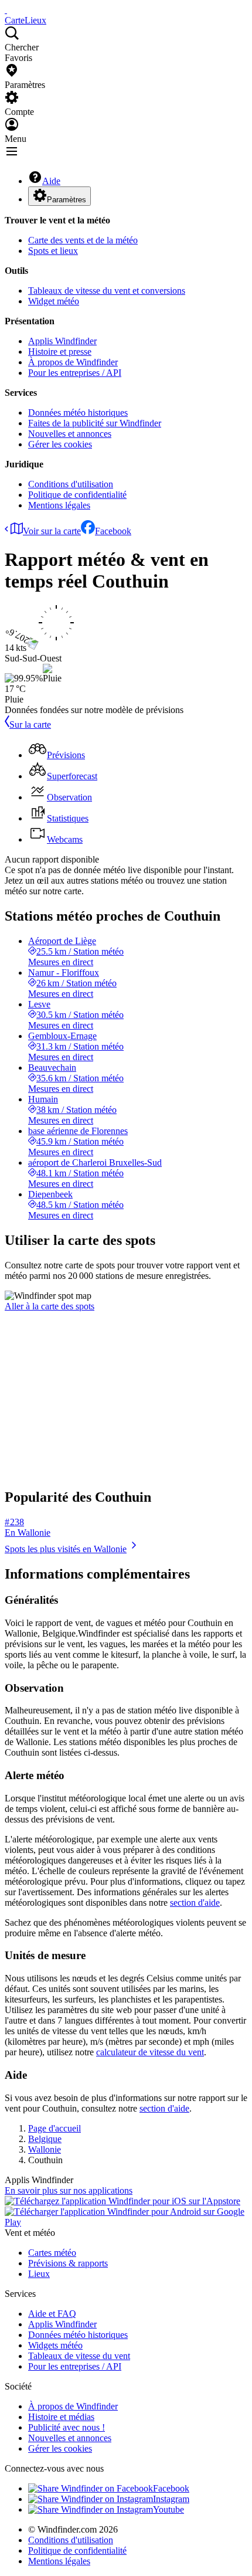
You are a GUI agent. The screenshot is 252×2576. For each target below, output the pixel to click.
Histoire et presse (60, 352)
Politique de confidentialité (77, 495)
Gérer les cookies (60, 444)
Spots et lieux (53, 251)
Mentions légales (59, 505)
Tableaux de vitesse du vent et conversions (107, 291)
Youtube (168, 2509)
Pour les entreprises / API (75, 373)
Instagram (171, 2499)
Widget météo (54, 301)
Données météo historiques (78, 413)
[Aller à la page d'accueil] (6, 10)
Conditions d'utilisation (71, 484)
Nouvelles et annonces (70, 434)
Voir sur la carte (52, 531)
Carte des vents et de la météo (83, 240)
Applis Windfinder (62, 341)
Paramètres (67, 200)
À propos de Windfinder (73, 362)
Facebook (113, 531)
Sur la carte (30, 724)
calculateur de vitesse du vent (150, 2052)
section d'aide (195, 1903)
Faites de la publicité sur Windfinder (95, 423)
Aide (51, 181)
